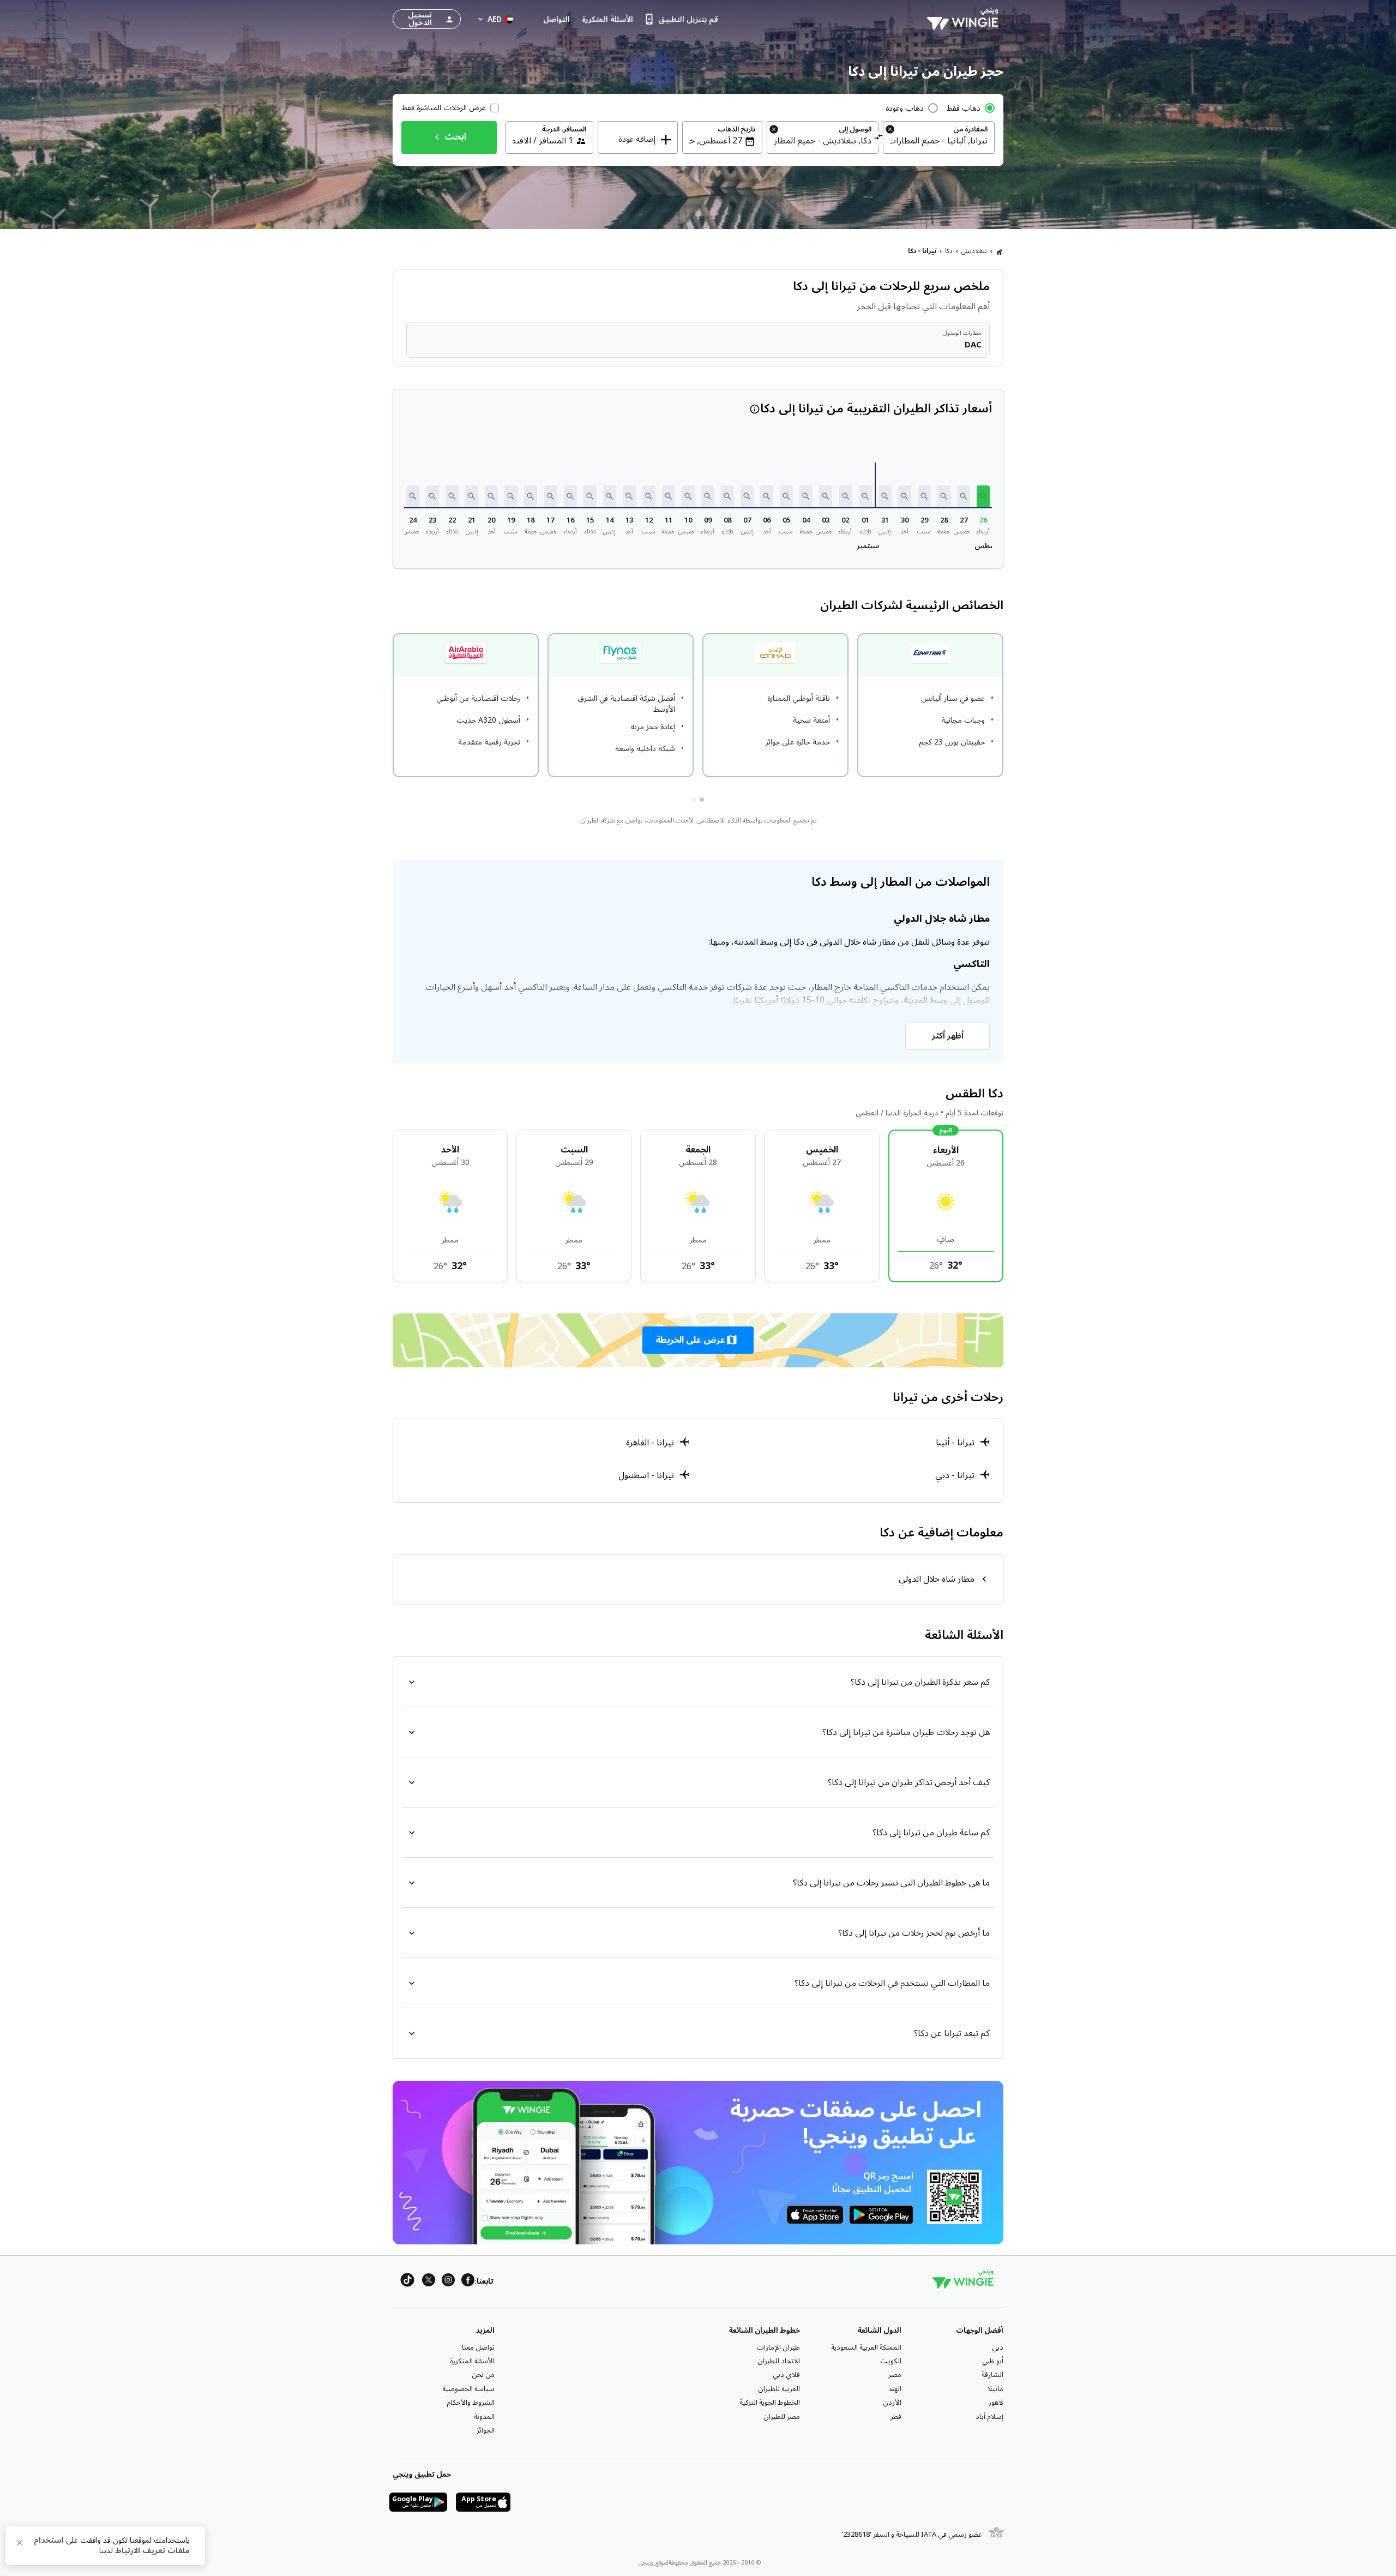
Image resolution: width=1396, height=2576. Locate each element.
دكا (949, 251)
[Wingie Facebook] (468, 2282)
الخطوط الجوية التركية (770, 2403)
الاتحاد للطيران (779, 2361)
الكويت (891, 2361)
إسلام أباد (989, 2417)
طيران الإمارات (778, 2347)
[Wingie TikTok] (407, 2282)
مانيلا (995, 2389)
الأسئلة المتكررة (472, 2361)
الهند (895, 2389)
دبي (998, 2347)
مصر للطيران (782, 2417)
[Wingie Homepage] (965, 19)
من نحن (483, 2375)
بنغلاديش (974, 251)
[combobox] (939, 141)
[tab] (702, 800)
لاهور (996, 2403)
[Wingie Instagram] (448, 2282)
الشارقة (992, 2375)
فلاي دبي (786, 2375)
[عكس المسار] (879, 139)
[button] (983, 496)
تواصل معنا (478, 2347)
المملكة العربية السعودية (866, 2347)
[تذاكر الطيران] (1000, 251)
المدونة (484, 2417)
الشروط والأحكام (471, 2403)
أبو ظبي (993, 2361)
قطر (896, 2417)
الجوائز (486, 2430)
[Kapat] (20, 2545)
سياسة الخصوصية (468, 2389)
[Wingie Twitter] (429, 2282)
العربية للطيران (779, 2389)
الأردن (892, 2403)
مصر (895, 2375)
